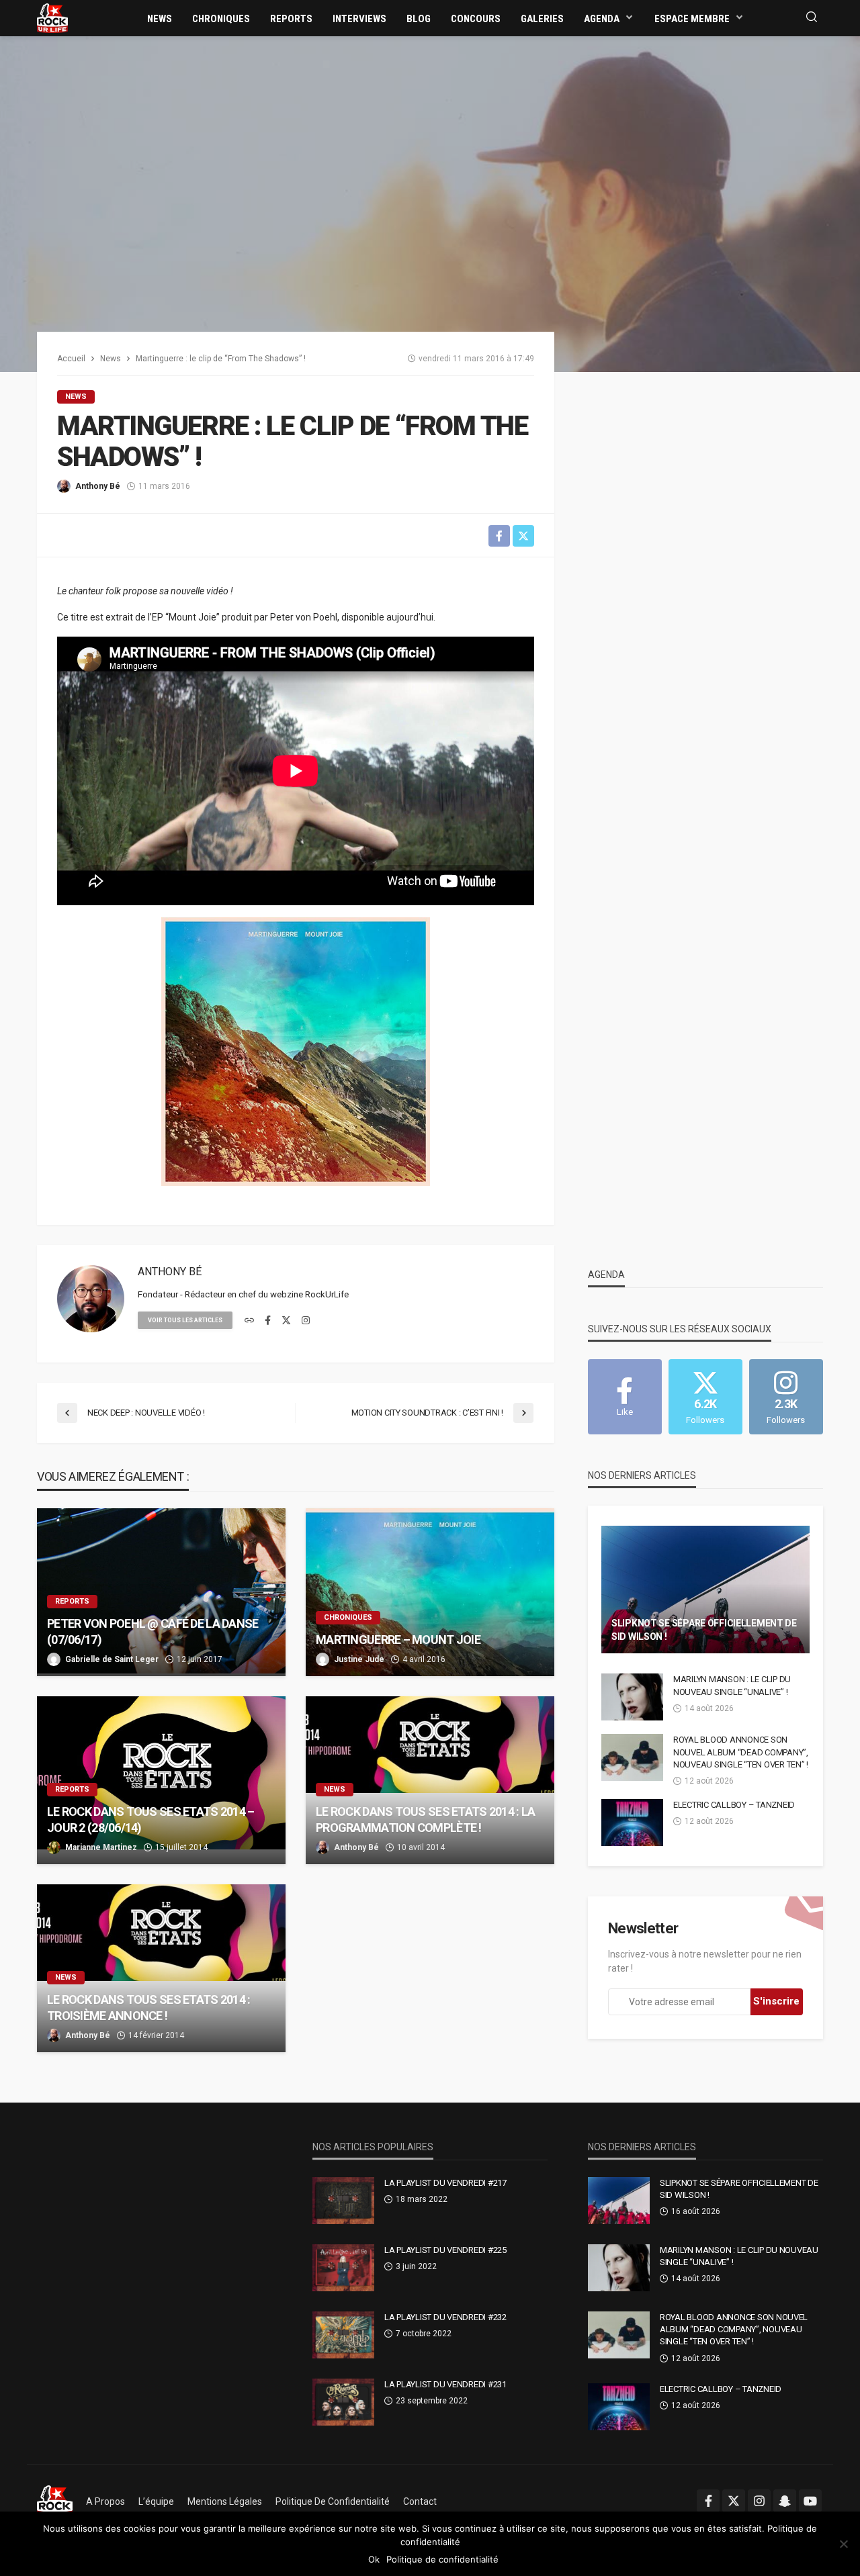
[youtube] (810, 2501)
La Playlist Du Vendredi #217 (445, 2183)
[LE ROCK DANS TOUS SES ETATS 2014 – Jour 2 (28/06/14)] (161, 1780)
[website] (249, 1321)
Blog (419, 19)
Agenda (602, 19)
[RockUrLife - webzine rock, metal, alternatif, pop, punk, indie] (52, 17)
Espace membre (692, 19)
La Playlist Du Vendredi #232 (445, 2317)
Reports (291, 19)
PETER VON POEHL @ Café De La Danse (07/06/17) (153, 1631)
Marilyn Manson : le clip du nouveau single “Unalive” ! (732, 1685)
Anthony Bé (98, 486)
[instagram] (306, 1321)
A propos (105, 2501)
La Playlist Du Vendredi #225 (445, 2250)
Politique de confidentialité (333, 2501)
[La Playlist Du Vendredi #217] (343, 2201)
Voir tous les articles (185, 1320)
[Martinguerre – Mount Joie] (430, 1592)
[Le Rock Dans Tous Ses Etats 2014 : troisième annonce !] (161, 1968)
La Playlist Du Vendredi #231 (445, 2384)
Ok (374, 2559)
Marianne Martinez (101, 1847)
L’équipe (156, 2501)
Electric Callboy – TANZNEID (734, 1805)
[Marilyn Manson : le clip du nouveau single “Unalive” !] (632, 1697)
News (160, 19)
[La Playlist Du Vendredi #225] (343, 2268)
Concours (476, 19)
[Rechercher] (812, 18)
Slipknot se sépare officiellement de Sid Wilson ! (704, 1630)
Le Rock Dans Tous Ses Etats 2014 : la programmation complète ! (425, 1819)
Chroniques (221, 19)
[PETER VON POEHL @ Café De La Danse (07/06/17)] (161, 1592)
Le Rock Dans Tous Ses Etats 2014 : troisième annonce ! (149, 2007)
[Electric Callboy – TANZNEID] (632, 1823)
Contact (420, 2501)
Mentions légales (225, 2501)
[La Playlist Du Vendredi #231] (343, 2402)
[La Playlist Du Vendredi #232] (343, 2335)
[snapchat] (785, 2501)
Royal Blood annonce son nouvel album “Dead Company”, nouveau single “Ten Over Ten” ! (741, 1752)
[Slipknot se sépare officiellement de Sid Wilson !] (705, 1590)
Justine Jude (359, 1659)
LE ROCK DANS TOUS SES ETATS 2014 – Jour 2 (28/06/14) (151, 1819)
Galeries (542, 19)
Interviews (359, 19)
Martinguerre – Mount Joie (398, 1640)
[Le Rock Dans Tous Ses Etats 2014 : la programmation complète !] (430, 1780)
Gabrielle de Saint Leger (112, 1659)
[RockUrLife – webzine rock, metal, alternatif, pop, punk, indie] (55, 2501)
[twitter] (286, 1321)
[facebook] (268, 1321)
